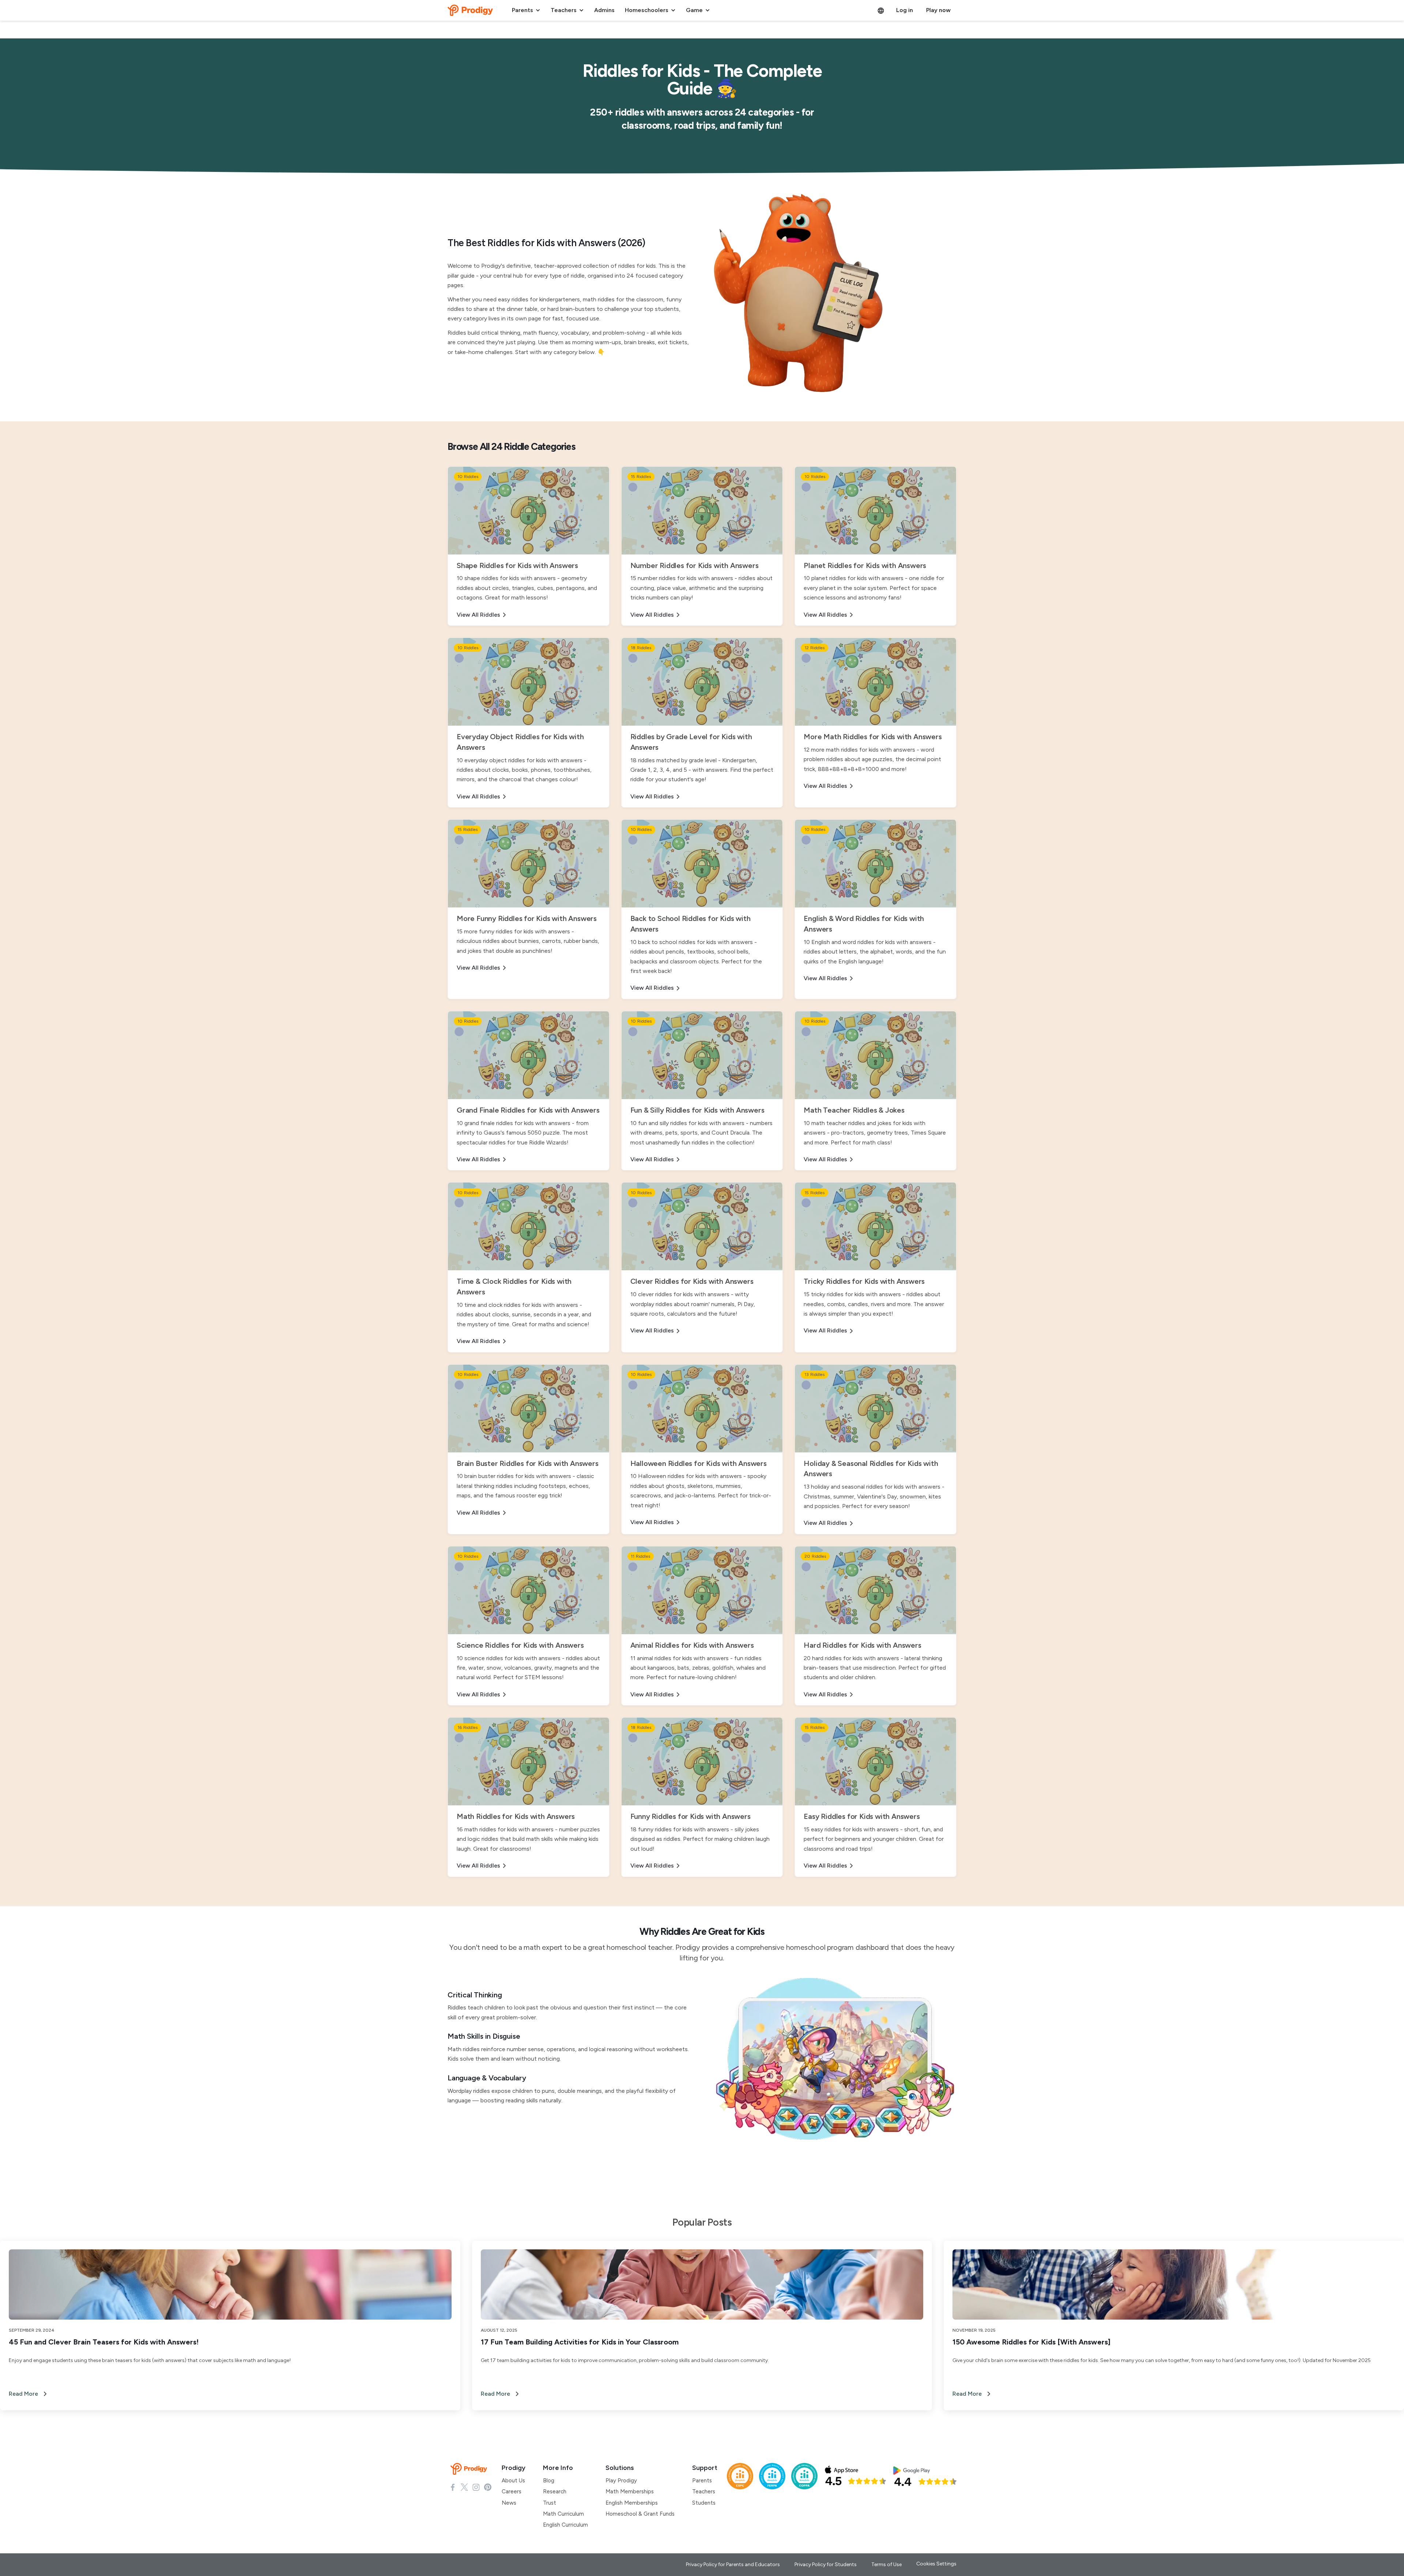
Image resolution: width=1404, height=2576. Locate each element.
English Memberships (632, 2503)
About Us (513, 2481)
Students (704, 2503)
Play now (938, 10)
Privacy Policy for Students (826, 2564)
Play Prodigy (621, 2481)
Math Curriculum (563, 2514)
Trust (550, 2503)
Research (555, 2492)
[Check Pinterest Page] (488, 2487)
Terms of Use (886, 2564)
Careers (512, 2492)
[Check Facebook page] (453, 2487)
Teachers (704, 2492)
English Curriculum (565, 2525)
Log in (905, 10)
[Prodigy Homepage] (470, 2469)
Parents (702, 2481)
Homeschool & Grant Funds (640, 2514)
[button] (526, 10)
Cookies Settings (936, 2564)
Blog (549, 2481)
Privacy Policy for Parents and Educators (733, 2564)
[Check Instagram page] (476, 2487)
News (509, 2503)
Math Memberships (630, 2492)
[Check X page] (464, 2487)
